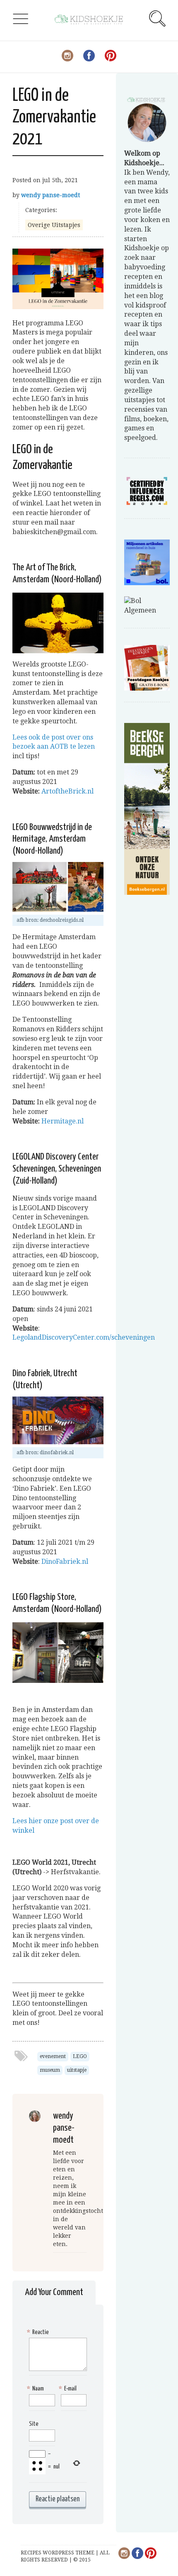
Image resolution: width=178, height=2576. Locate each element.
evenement (53, 2056)
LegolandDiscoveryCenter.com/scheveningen (84, 1337)
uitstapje (77, 2070)
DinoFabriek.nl (65, 1561)
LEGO (80, 2056)
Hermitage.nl (63, 1121)
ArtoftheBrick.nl (67, 791)
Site (34, 2424)
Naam (36, 2389)
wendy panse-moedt (51, 195)
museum (50, 2070)
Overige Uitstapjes (54, 225)
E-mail (69, 2389)
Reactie (39, 2332)
